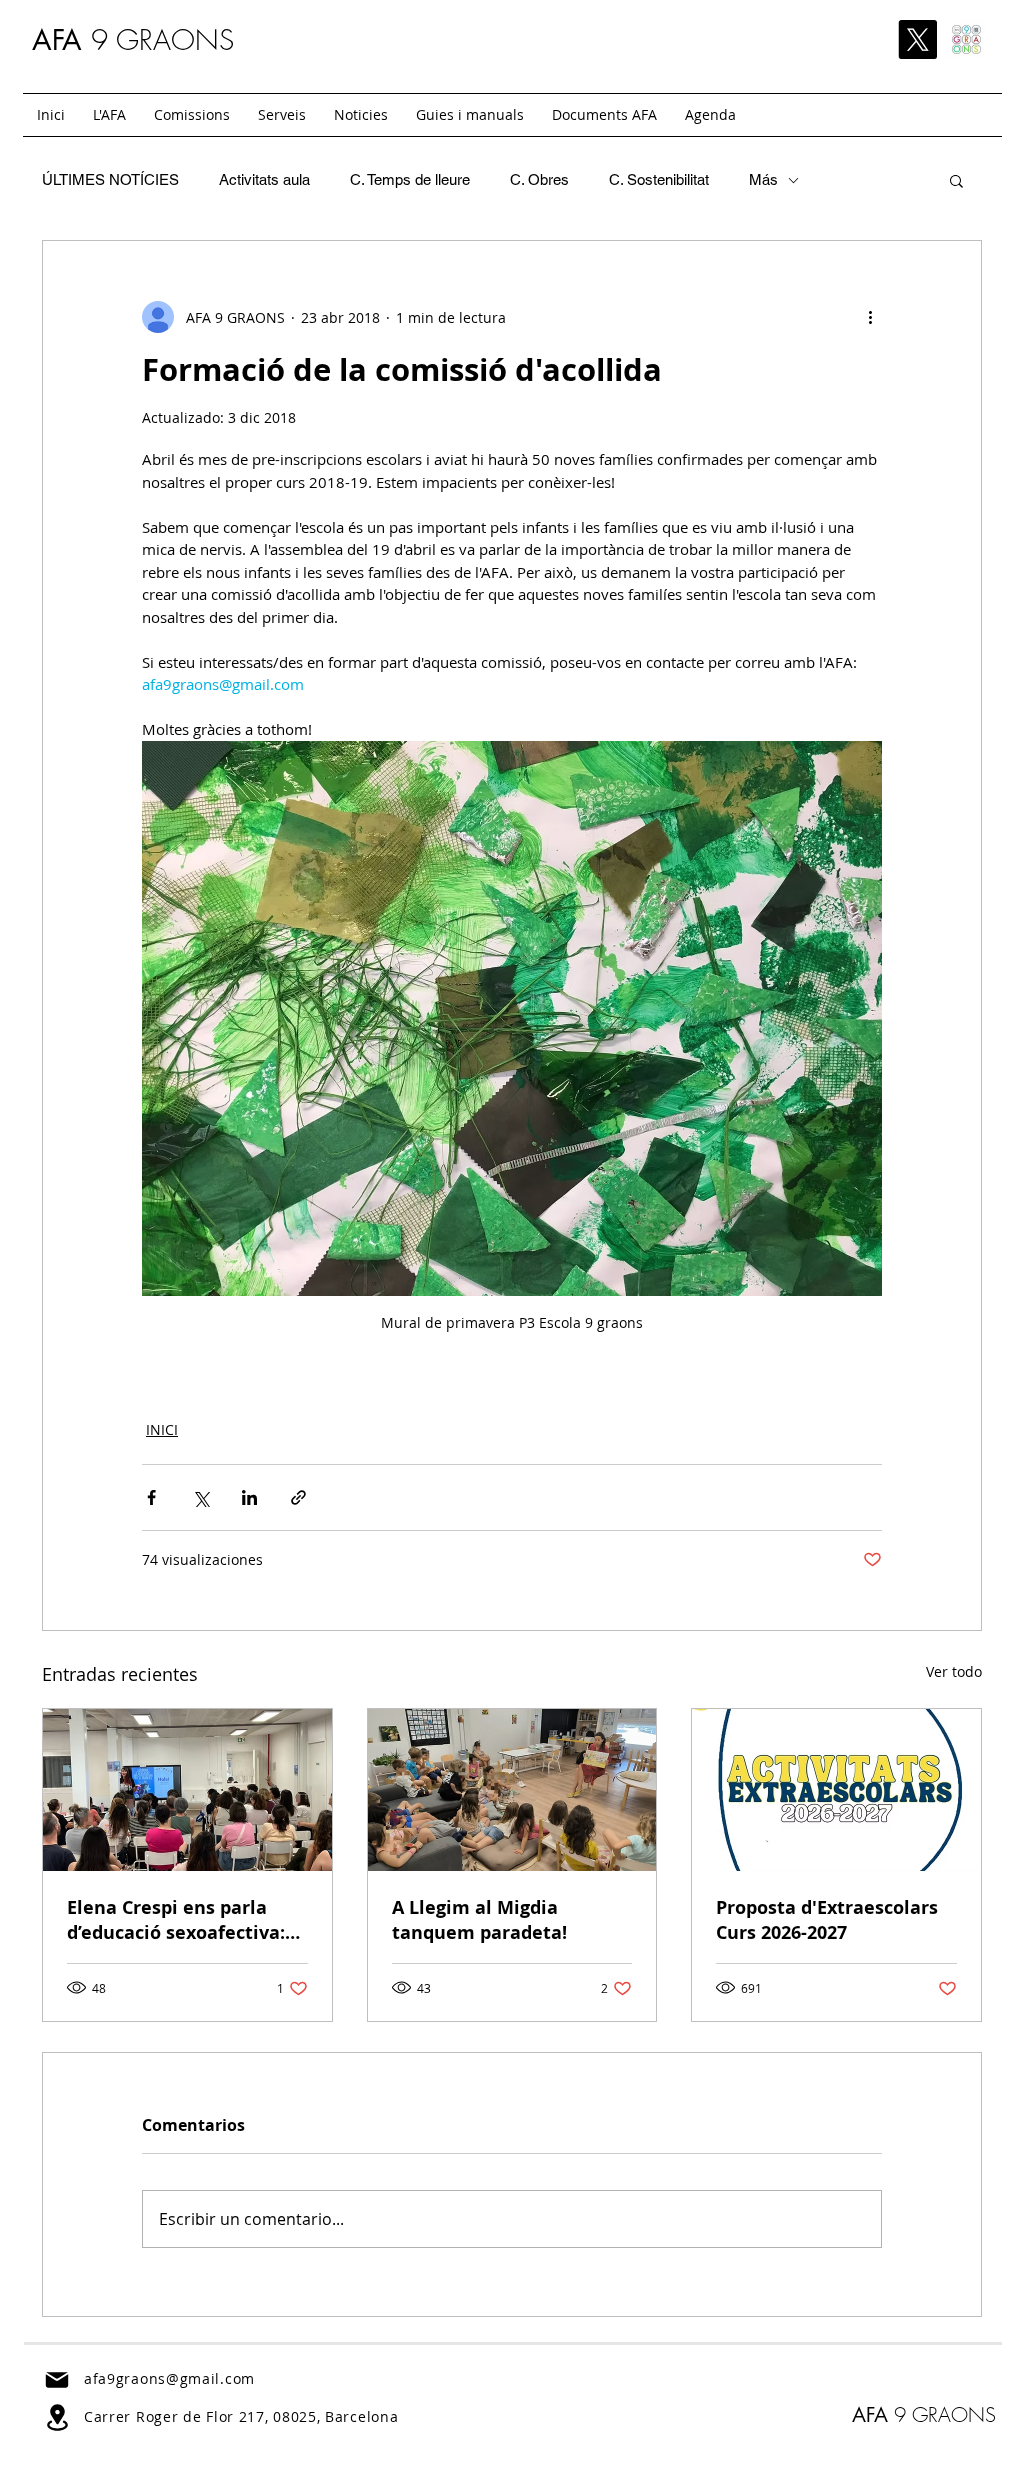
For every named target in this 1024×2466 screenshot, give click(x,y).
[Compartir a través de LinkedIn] (249, 1497)
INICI (162, 1429)
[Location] (57, 2417)
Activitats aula (264, 179)
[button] (192, 114)
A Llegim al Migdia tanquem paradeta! (479, 1920)
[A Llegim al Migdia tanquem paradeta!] (512, 1790)
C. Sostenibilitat (659, 179)
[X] (917, 39)
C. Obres (539, 179)
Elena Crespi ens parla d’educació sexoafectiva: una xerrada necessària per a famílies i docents (176, 1920)
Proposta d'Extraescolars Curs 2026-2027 (827, 1920)
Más (763, 179)
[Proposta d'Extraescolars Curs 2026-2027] (836, 1790)
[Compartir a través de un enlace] (298, 1497)
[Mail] (57, 2380)
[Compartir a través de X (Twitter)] (200, 1497)
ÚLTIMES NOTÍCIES (110, 179)
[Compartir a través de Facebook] (151, 1497)
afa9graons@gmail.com (169, 2378)
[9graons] (966, 39)
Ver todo (954, 1671)
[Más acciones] (870, 317)
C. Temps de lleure (410, 179)
